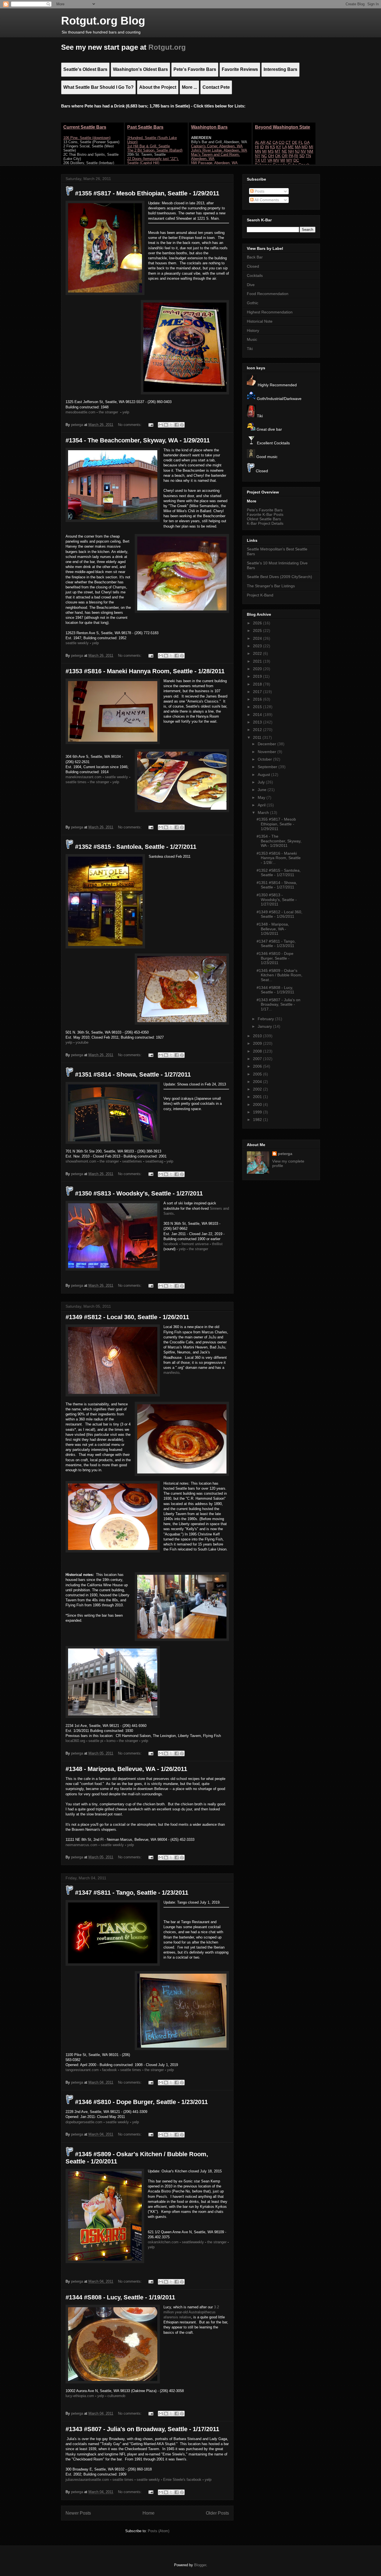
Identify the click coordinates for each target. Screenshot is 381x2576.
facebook (171, 1244)
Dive (251, 285)
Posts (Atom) (159, 2531)
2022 (258, 653)
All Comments (266, 200)
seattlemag (154, 1161)
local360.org (75, 1741)
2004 (258, 1082)
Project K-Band (260, 595)
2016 (258, 699)
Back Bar (255, 257)
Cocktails (255, 275)
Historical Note (260, 321)
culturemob (116, 2396)
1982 (258, 1120)
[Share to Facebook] (177, 425)
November (267, 752)
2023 (258, 646)
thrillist (217, 1244)
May (262, 797)
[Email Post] (150, 425)
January (265, 1026)
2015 (258, 707)
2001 (258, 1097)
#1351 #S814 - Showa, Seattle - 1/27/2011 (132, 1074)
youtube (82, 1042)
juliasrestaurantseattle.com (87, 2480)
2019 (258, 676)
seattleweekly (193, 2242)
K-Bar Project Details (265, 523)
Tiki (250, 349)
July (262, 782)
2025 (258, 631)
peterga (285, 1154)
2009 (258, 1043)
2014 (258, 715)
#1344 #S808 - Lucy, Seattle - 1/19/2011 (120, 2297)
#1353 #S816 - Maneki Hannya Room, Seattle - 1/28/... (279, 858)
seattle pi (96, 1741)
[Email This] (161, 425)
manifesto (171, 1373)
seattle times (76, 782)
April (262, 805)
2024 (258, 638)
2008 (258, 1051)
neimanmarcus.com (81, 1845)
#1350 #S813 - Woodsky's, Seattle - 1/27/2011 (138, 1193)
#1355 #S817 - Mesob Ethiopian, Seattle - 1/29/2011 (146, 193)
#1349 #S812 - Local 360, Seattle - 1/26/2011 (127, 1317)
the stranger (108, 412)
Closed (253, 266)
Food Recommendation (268, 294)
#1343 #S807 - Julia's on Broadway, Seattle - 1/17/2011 (142, 2429)
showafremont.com (81, 1161)
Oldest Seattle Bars (264, 519)
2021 (258, 661)
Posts (259, 191)
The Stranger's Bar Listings (271, 586)
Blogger (200, 2565)
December (267, 744)
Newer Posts (78, 2513)
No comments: (130, 425)
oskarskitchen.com (163, 2242)
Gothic (253, 303)
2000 (258, 1104)
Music (252, 339)
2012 (258, 730)
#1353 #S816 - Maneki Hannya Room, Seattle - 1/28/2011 (145, 671)
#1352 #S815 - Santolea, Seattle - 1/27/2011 (135, 847)
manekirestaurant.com (84, 777)
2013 (258, 722)
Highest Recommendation (270, 312)
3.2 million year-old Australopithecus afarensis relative (191, 2312)
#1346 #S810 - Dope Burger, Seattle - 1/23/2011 (141, 2102)
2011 (258, 737)
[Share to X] (171, 425)
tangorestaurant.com (82, 2070)
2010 (258, 1036)
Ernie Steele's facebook (182, 2480)
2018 (258, 684)
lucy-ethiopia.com (80, 2396)
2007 (258, 1059)
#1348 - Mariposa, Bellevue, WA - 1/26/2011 (126, 1769)
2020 (258, 669)
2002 (258, 1089)
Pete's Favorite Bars (265, 510)
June (263, 790)
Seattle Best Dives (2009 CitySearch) (279, 577)
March (264, 813)
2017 (258, 692)
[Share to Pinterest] (182, 425)
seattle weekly (77, 643)
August (264, 775)
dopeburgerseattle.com (84, 2122)
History (253, 330)
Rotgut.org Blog (103, 21)
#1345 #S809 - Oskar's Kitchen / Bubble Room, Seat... (279, 975)
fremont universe (195, 1244)
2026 (258, 623)
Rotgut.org (167, 47)
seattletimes (132, 1161)
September (268, 767)
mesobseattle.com (80, 412)
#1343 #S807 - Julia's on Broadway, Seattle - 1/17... (278, 1005)
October (265, 759)
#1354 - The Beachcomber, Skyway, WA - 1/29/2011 (138, 440)
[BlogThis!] (166, 425)
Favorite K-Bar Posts (265, 514)
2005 (258, 1074)
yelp (126, 412)
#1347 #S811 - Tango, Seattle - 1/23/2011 (131, 1893)
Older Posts (217, 2513)
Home (149, 2513)
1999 (258, 1112)
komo (111, 1741)
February (266, 1019)
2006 (258, 1066)
